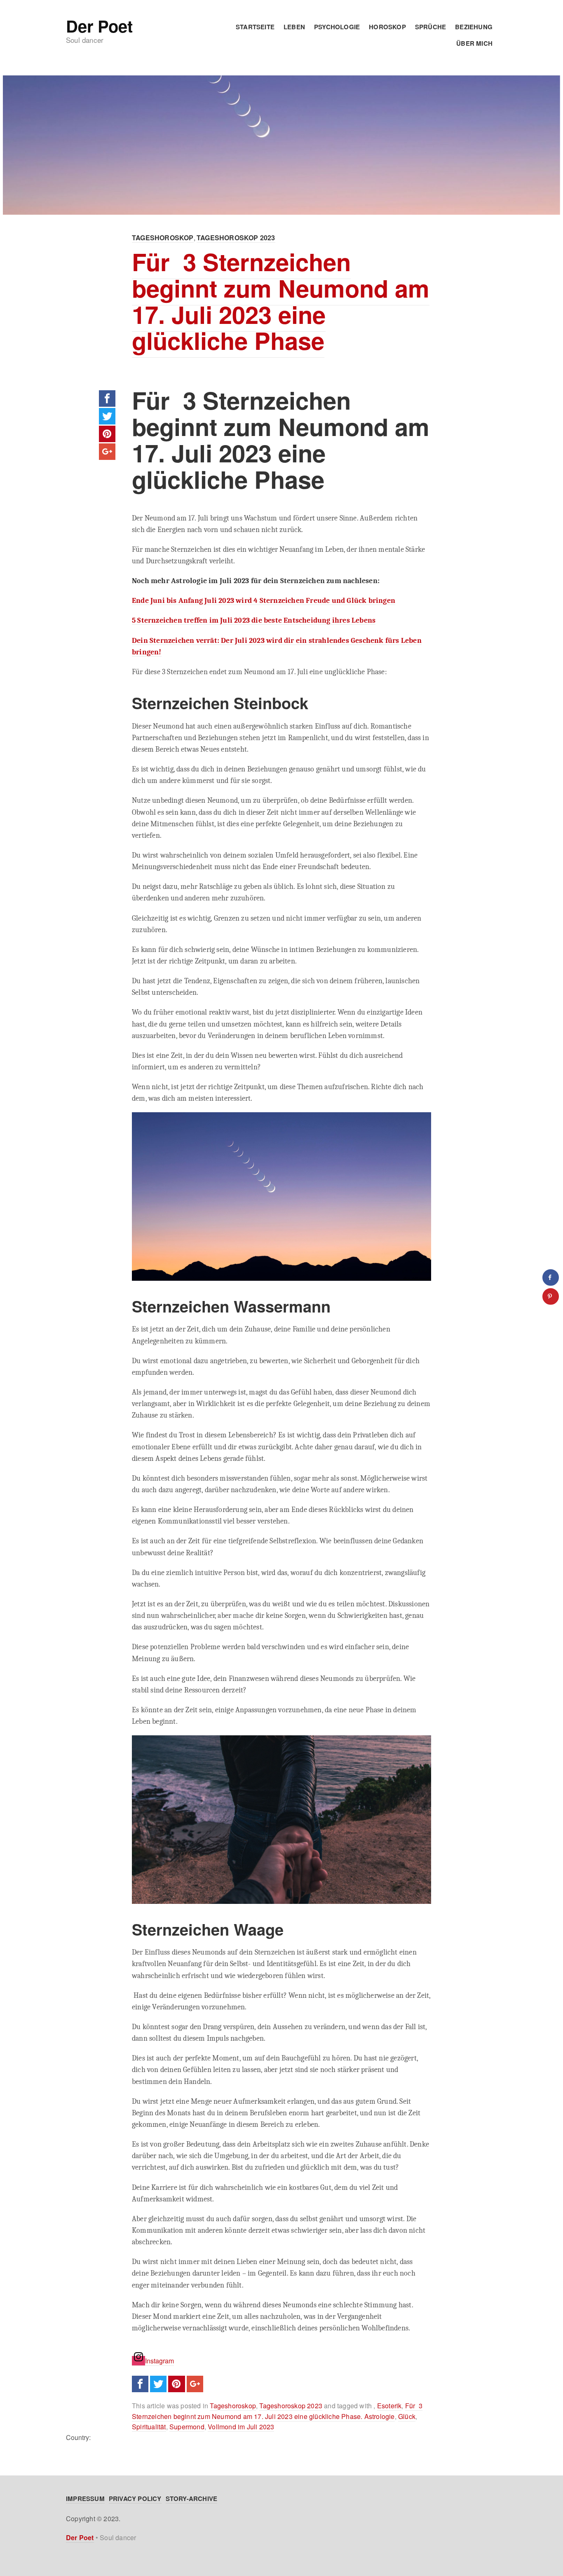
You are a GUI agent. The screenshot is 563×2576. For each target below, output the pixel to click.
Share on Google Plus (107, 452)
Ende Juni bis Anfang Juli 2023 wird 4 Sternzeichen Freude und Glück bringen (264, 600)
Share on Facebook (107, 398)
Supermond (187, 2427)
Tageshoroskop (163, 238)
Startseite (255, 27)
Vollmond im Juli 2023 (241, 2427)
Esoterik (389, 2406)
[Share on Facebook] (551, 1277)
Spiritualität (149, 2427)
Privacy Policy (135, 2499)
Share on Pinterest (107, 434)
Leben (294, 27)
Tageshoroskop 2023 (236, 238)
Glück (407, 2416)
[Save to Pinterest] (551, 1296)
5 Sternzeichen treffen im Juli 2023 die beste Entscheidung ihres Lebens (254, 620)
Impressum (85, 2499)
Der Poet (99, 26)
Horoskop (387, 27)
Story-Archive (192, 2499)
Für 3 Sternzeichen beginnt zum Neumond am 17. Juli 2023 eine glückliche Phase (281, 301)
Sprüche (430, 27)
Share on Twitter (107, 416)
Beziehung (474, 27)
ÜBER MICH (474, 43)
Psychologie (337, 27)
